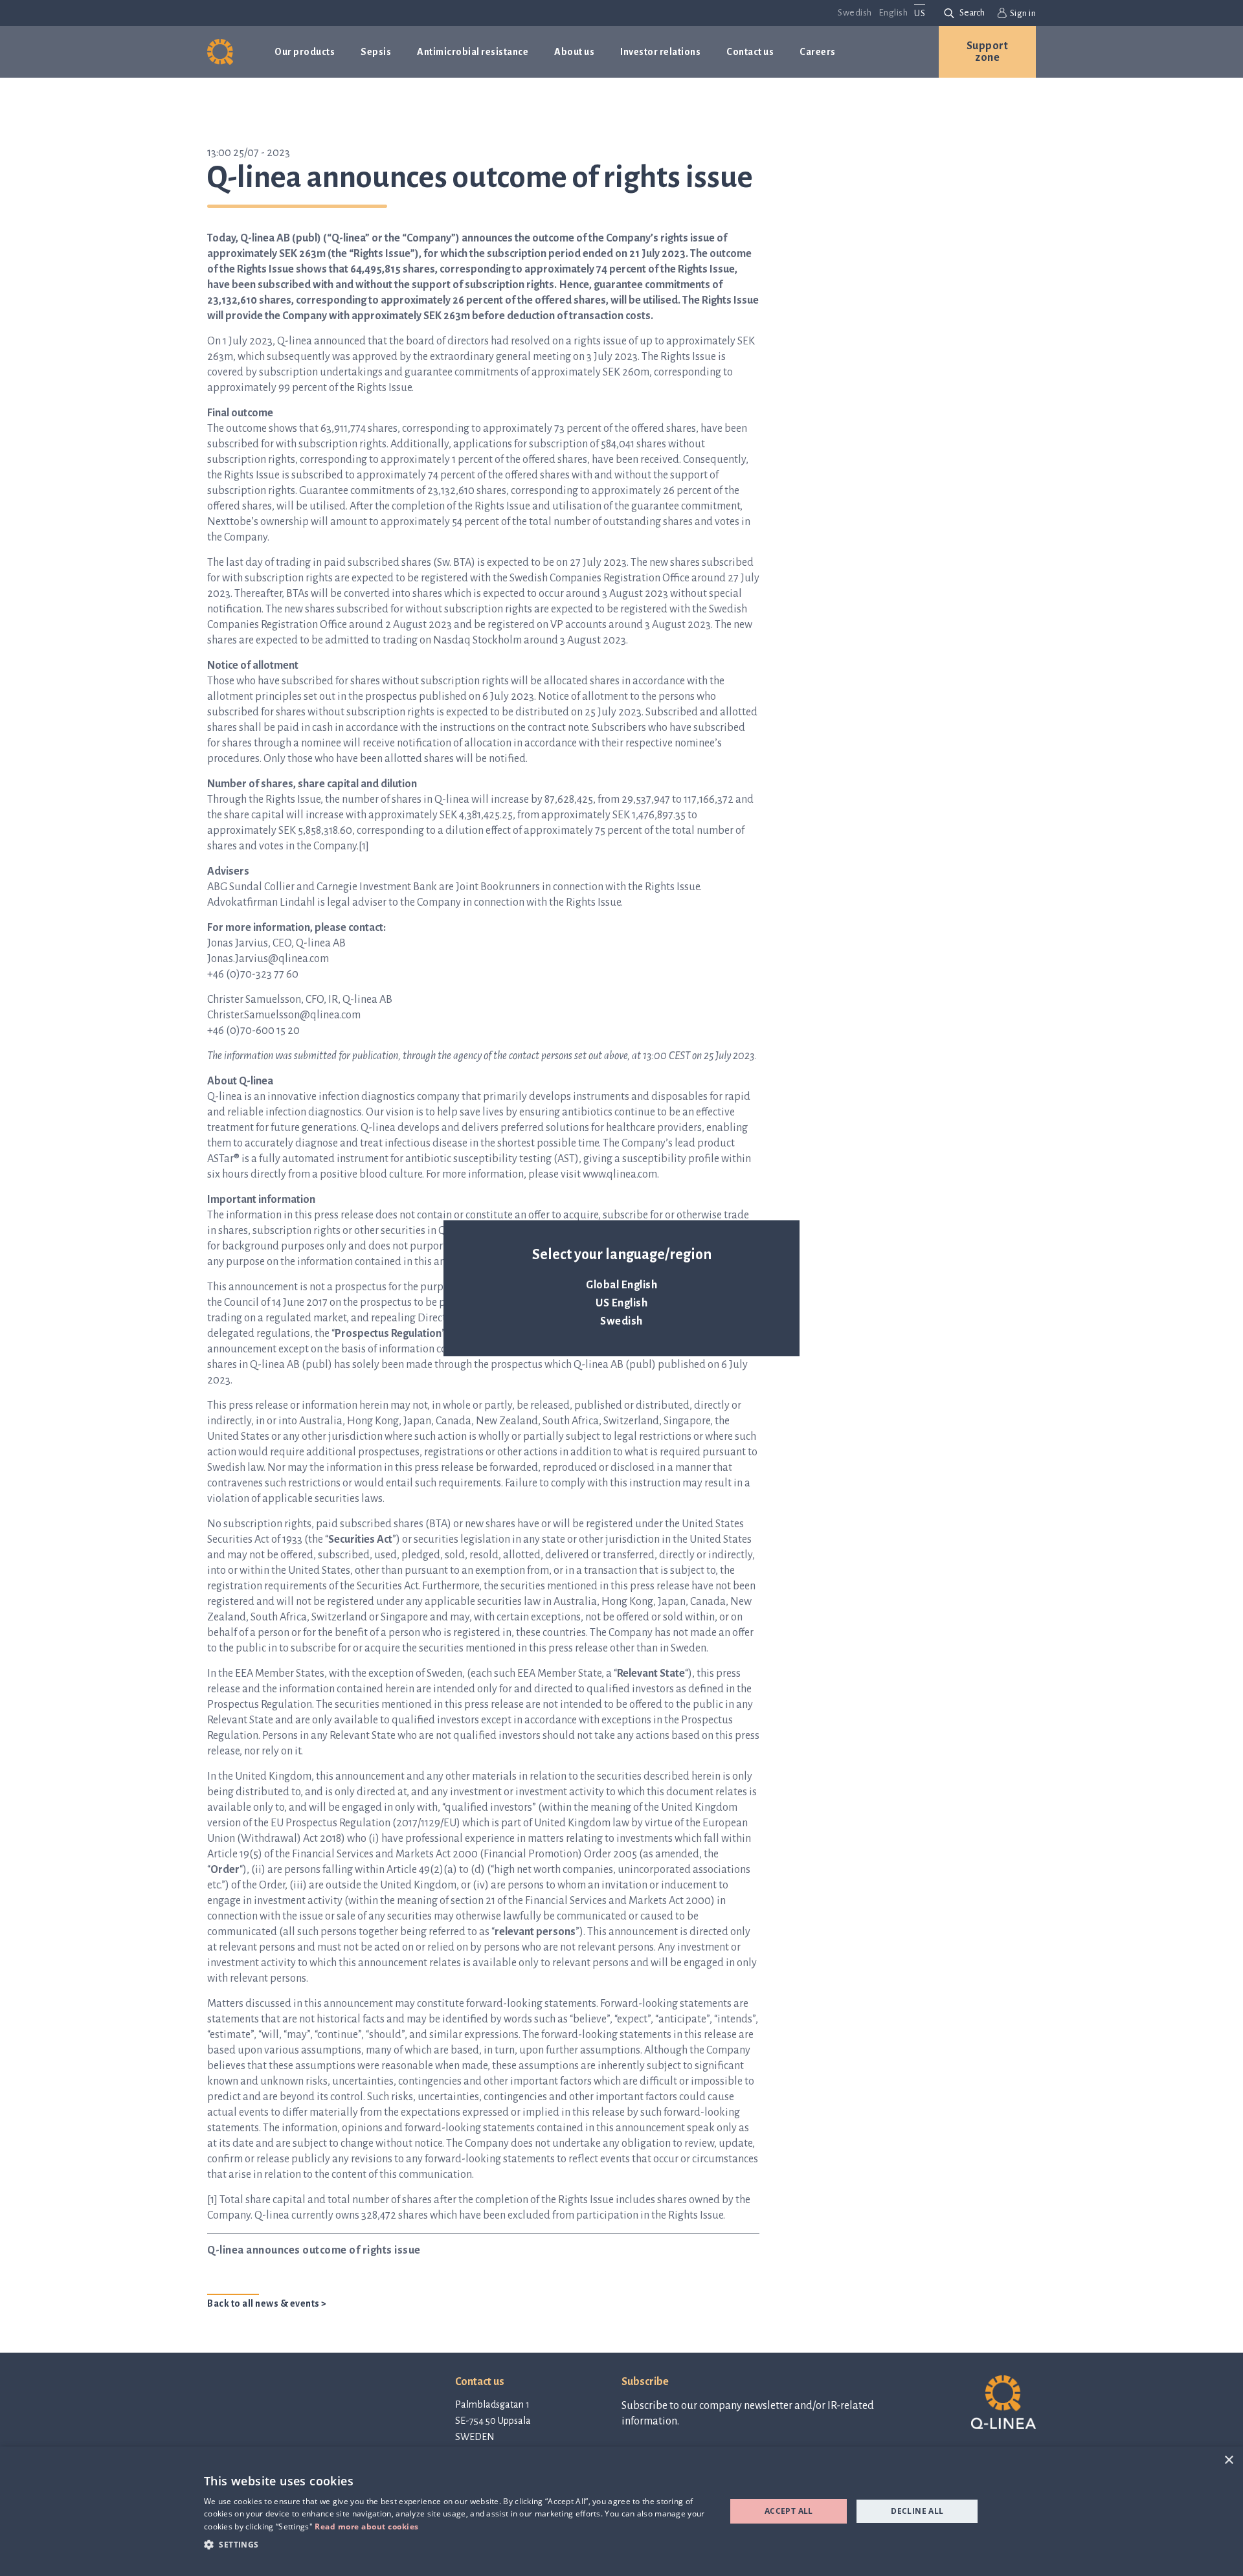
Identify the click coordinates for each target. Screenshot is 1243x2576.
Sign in (1023, 13)
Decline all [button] (917, 2511)
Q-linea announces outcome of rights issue (314, 2250)
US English (621, 1303)
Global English (621, 1285)
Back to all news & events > (267, 2303)
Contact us (750, 52)
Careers (818, 52)
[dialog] (621, 2511)
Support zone (988, 52)
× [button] (1228, 2460)
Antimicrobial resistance (473, 52)
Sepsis (376, 52)
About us (574, 52)
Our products (305, 52)
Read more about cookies (367, 2526)
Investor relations (660, 52)
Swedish (621, 1321)
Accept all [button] (789, 2511)
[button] (457, 2544)
